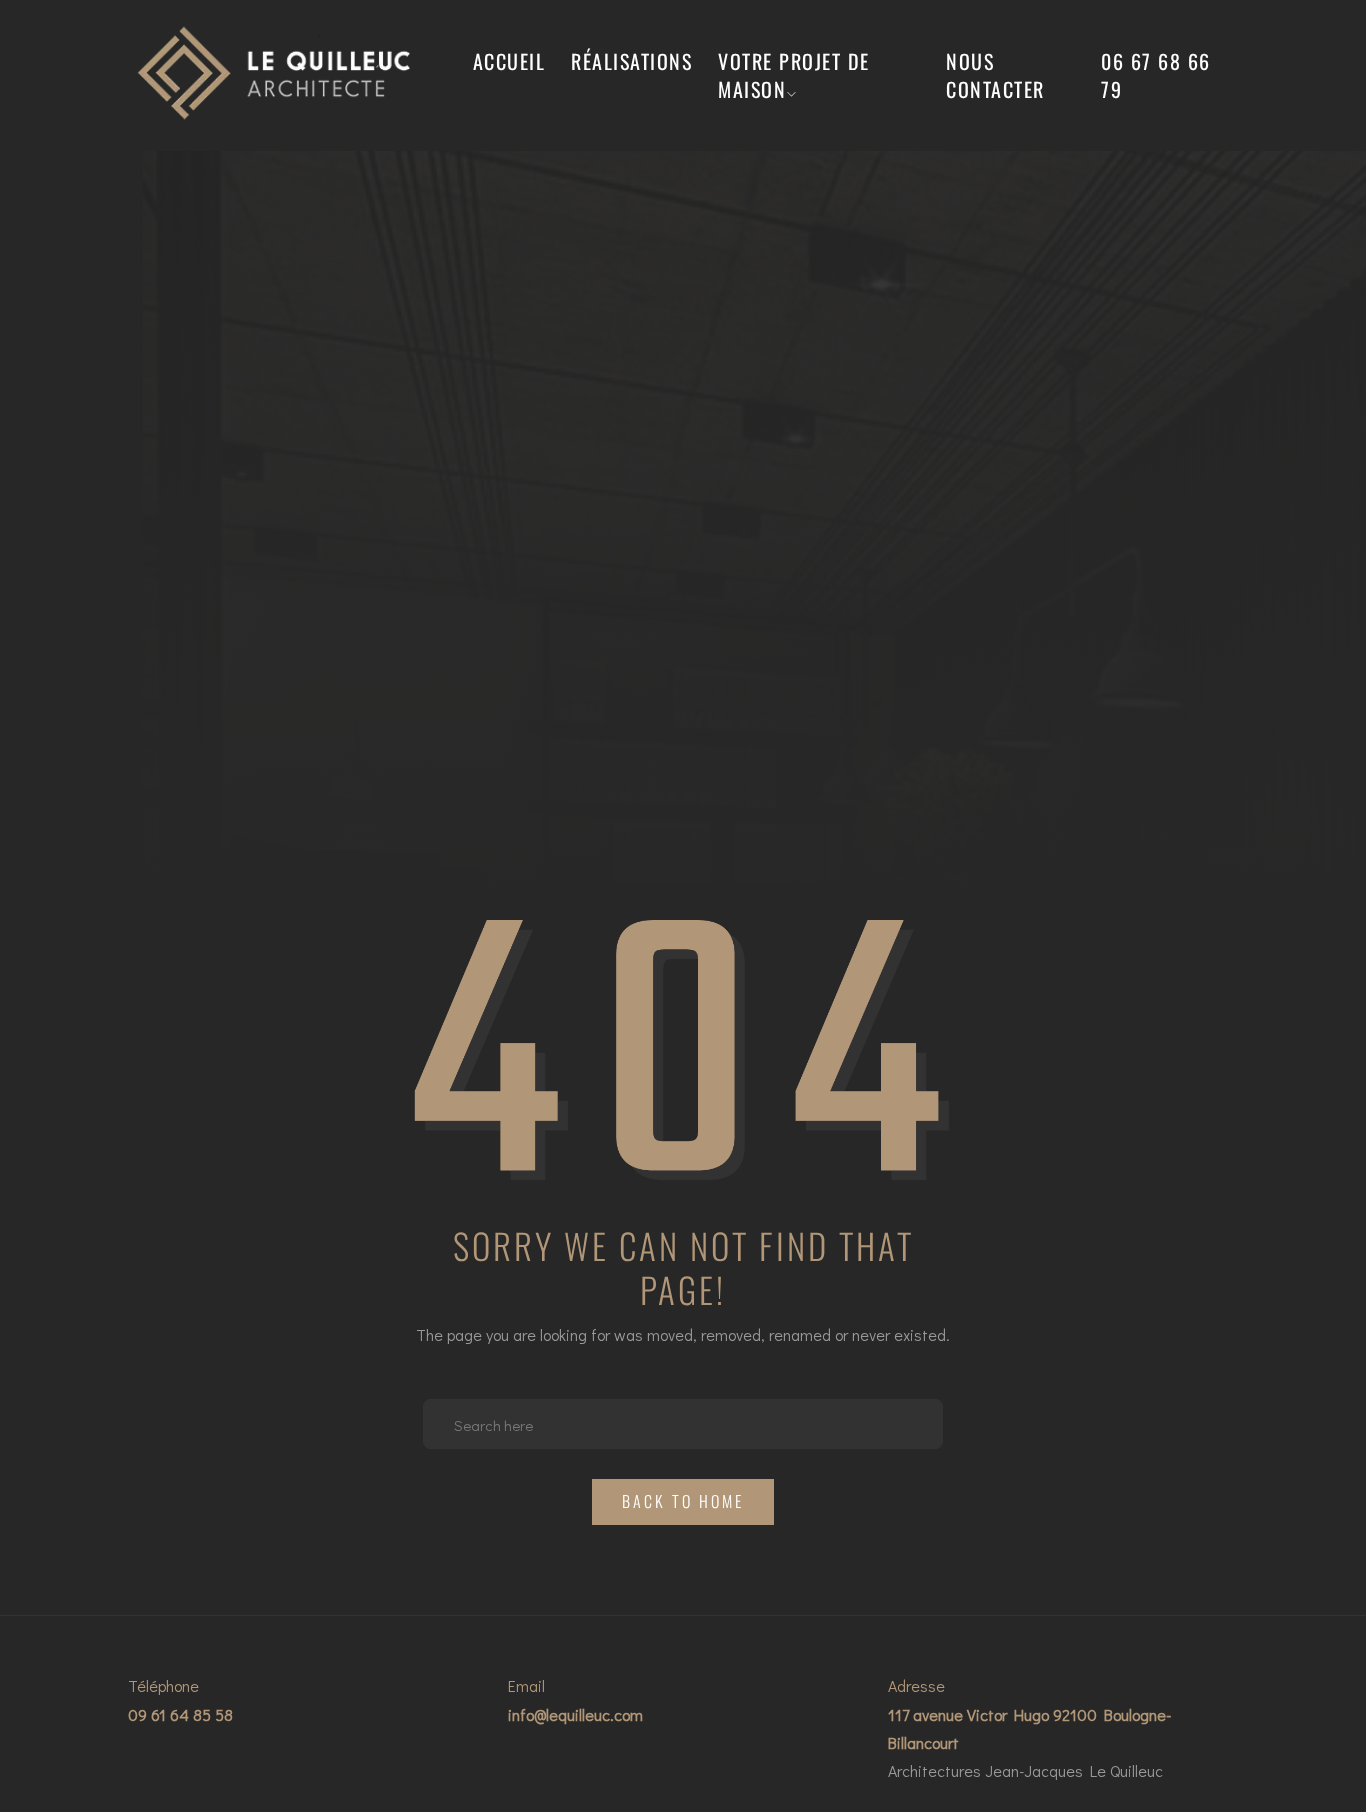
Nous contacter (995, 75)
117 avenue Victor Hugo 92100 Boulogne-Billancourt (1029, 1728)
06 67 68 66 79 (1156, 75)
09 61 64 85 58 (180, 1714)
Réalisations (631, 61)
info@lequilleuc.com (575, 1714)
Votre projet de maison (794, 75)
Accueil (509, 61)
